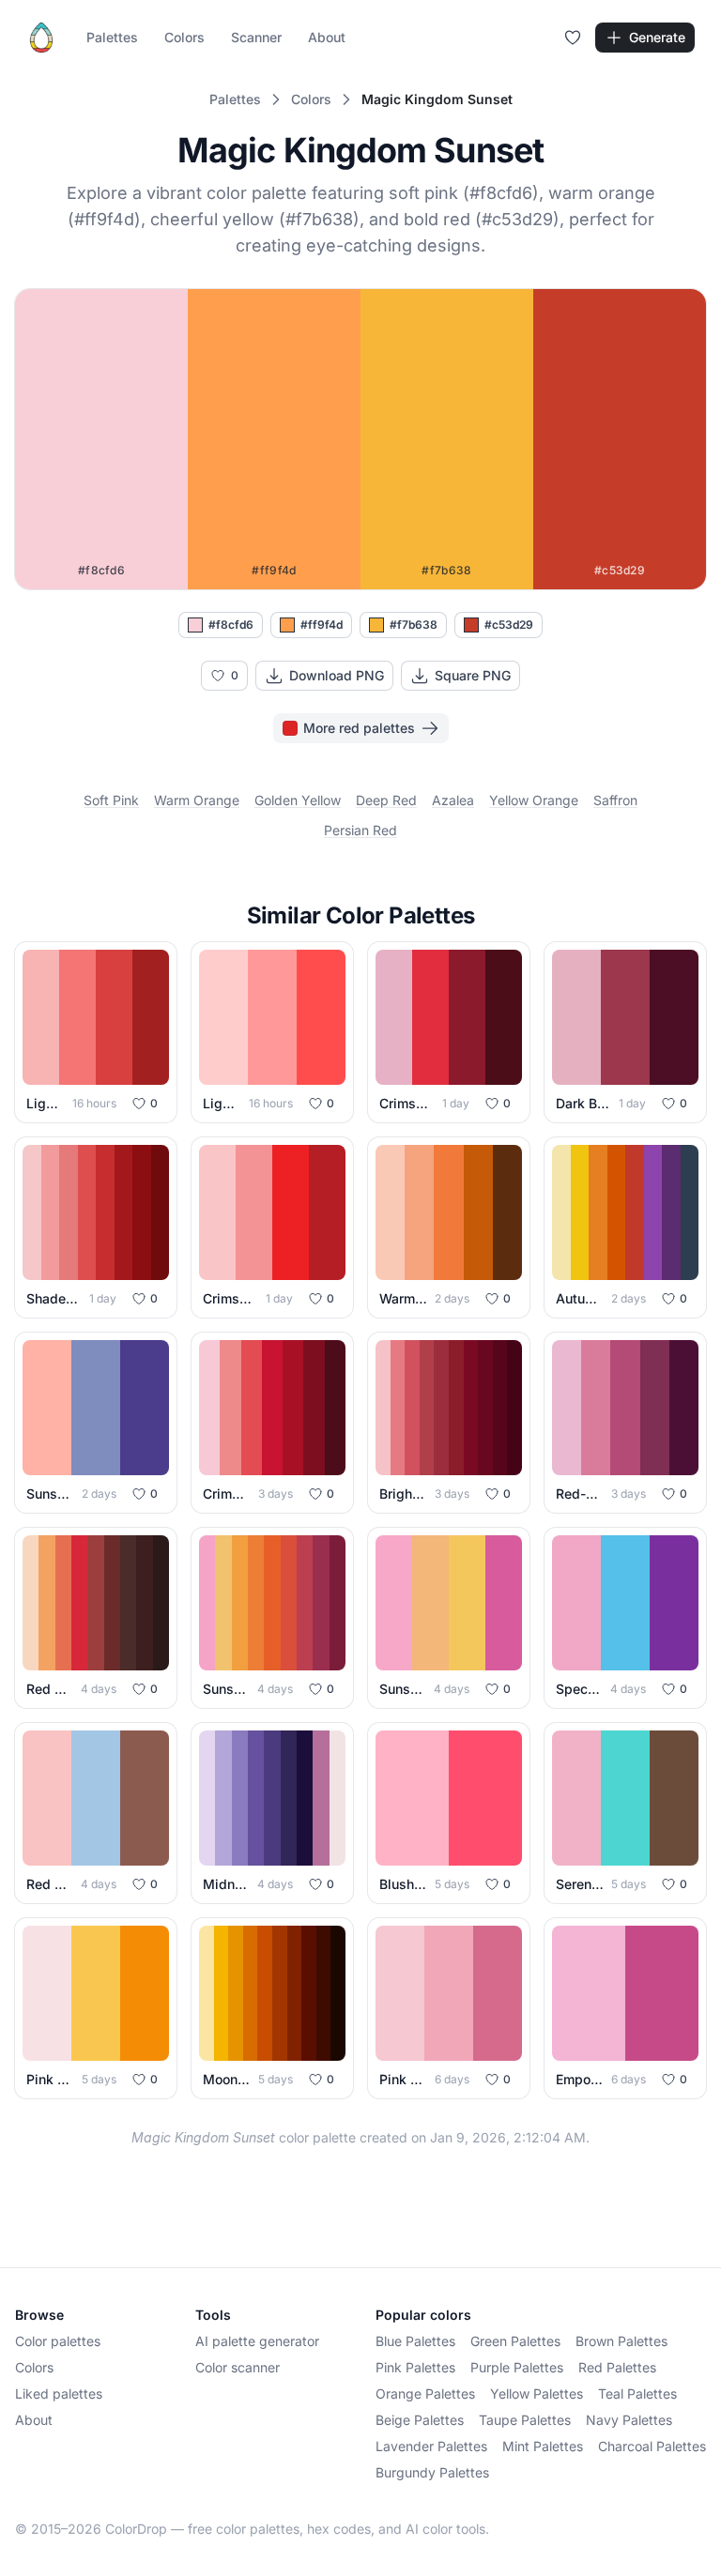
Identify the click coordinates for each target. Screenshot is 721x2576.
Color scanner (238, 2367)
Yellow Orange (534, 800)
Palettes (112, 37)
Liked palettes (59, 2393)
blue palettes (415, 2341)
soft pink (111, 800)
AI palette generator (257, 2341)
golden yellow (298, 800)
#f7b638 (414, 625)
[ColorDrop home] (41, 38)
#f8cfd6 (231, 625)
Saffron (615, 800)
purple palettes (517, 2367)
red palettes (617, 2367)
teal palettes (637, 2393)
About (327, 37)
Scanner (256, 37)
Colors (184, 37)
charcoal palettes (652, 2446)
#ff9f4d (322, 625)
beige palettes (420, 2420)
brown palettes (621, 2341)
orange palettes (425, 2393)
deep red (386, 800)
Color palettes (58, 2341)
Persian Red (360, 830)
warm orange (197, 800)
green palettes (515, 2341)
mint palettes (543, 2446)
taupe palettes (525, 2420)
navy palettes (629, 2420)
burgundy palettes (432, 2472)
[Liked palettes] (573, 38)
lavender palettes (431, 2446)
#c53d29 (509, 625)
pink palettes (415, 2367)
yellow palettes (537, 2393)
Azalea (453, 800)
